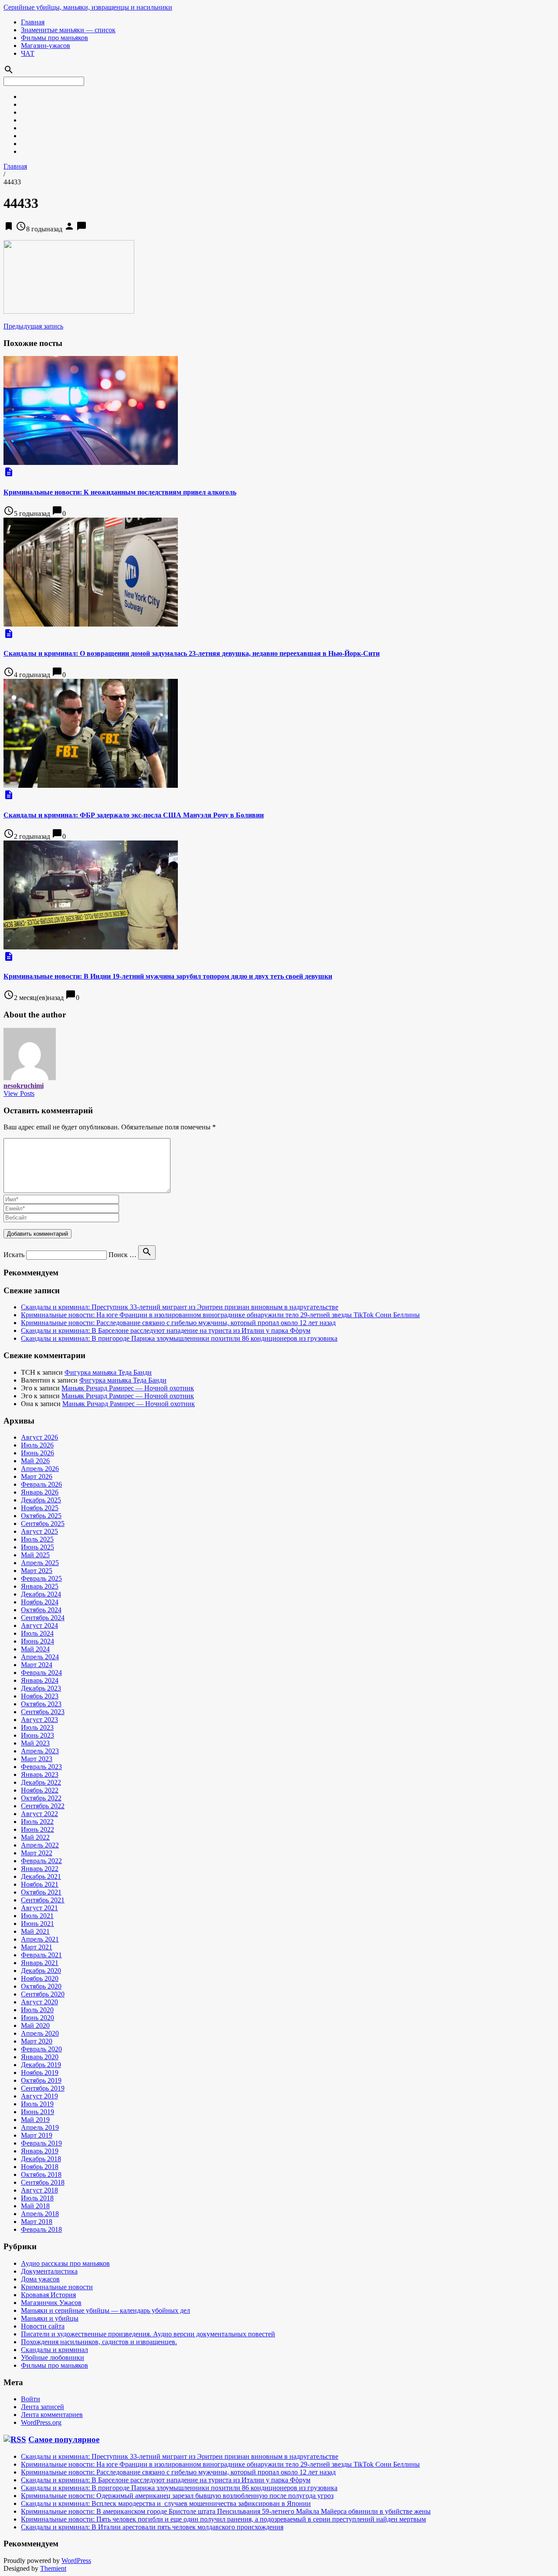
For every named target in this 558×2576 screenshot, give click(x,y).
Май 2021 (35, 1931)
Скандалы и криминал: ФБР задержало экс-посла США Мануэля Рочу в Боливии (134, 815)
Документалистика (49, 2271)
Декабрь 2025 (41, 1500)
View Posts (19, 1093)
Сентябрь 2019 (43, 2088)
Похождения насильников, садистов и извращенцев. (99, 2342)
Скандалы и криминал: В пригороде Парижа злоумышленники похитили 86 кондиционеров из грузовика (179, 1338)
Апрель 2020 (40, 2033)
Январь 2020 (40, 2057)
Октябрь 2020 (41, 1986)
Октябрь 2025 (41, 1516)
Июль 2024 (37, 1633)
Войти (31, 2399)
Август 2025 (39, 1531)
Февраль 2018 (41, 2229)
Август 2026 (39, 1437)
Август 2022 (39, 1814)
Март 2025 (37, 1571)
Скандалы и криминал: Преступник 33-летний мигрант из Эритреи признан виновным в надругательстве (180, 1307)
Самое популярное (64, 2439)
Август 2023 (39, 1720)
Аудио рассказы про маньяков (65, 2263)
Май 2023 (35, 1743)
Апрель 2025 (40, 1563)
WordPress (76, 2561)
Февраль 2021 (41, 1955)
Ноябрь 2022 (40, 1790)
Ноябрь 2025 (40, 1508)
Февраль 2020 (41, 2049)
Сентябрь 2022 (43, 1806)
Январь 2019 (40, 2151)
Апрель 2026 (40, 1469)
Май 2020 (35, 2025)
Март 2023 (37, 1759)
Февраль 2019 (41, 2143)
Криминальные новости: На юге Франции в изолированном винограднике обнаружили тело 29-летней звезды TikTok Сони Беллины (220, 1315)
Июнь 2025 (37, 1547)
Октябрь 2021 (41, 1892)
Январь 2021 (40, 1963)
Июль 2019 (37, 2104)
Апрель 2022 (40, 1845)
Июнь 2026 (37, 1453)
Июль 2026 (37, 1445)
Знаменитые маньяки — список (68, 30)
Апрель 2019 (40, 2127)
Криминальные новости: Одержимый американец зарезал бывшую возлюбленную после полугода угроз (177, 2496)
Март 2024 (37, 1665)
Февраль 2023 (41, 1767)
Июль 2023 (37, 1727)
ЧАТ (28, 53)
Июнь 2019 (37, 2112)
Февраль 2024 (41, 1673)
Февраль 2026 (41, 1484)
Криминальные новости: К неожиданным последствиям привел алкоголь (120, 492)
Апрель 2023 (40, 1751)
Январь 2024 (40, 1680)
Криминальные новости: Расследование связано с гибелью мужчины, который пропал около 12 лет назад (178, 1323)
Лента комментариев (52, 2415)
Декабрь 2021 (41, 1876)
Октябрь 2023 (41, 1704)
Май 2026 (35, 1461)
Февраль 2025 (41, 1578)
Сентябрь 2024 (43, 1618)
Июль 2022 (37, 1822)
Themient (53, 2568)
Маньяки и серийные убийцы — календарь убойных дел (105, 2310)
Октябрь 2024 (41, 1610)
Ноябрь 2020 (40, 1978)
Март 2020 (37, 2041)
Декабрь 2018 (41, 2159)
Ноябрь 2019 (40, 2073)
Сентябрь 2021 (43, 1900)
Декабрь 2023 (41, 1688)
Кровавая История (48, 2295)
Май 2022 (35, 1837)
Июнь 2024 (37, 1641)
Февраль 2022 (41, 1861)
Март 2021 (37, 1947)
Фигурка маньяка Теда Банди (108, 1372)
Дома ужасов (40, 2279)
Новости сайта (43, 2326)
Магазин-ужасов (46, 46)
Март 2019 (37, 2135)
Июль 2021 (37, 1916)
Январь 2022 (40, 1869)
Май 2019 (35, 2120)
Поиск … (122, 1255)
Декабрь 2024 (41, 1594)
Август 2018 (39, 2190)
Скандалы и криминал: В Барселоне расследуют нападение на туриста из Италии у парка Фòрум (166, 1330)
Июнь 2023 (37, 1735)
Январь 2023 (40, 1774)
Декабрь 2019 (41, 2065)
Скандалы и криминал (54, 2350)
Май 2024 (35, 1649)
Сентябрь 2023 (43, 1712)
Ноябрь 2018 (40, 2167)
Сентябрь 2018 (43, 2182)
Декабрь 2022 (41, 1782)
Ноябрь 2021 (40, 1884)
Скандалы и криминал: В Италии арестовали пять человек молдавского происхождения (152, 2527)
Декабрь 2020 (41, 1971)
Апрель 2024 (40, 1657)
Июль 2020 (37, 2010)
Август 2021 (39, 1908)
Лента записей (43, 2407)
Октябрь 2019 (41, 2080)
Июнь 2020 (37, 2018)
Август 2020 (39, 2002)
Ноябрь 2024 (40, 1602)
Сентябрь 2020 (43, 1994)
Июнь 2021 (37, 1924)
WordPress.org (41, 2422)
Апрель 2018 (40, 2214)
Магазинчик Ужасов (51, 2303)
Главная (33, 22)
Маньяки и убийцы (50, 2318)
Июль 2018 (37, 2198)
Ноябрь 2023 (40, 1696)
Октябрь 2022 (41, 1798)
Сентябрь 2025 (43, 1524)
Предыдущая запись (33, 326)
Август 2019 (39, 2096)
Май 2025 (35, 1555)
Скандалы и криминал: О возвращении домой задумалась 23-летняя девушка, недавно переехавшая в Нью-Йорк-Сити (192, 653)
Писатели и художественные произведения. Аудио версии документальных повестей (148, 2334)
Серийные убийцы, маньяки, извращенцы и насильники (88, 7)
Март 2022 (37, 1853)
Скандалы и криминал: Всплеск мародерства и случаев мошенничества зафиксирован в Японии (166, 2503)
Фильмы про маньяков (54, 38)
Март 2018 (37, 2222)
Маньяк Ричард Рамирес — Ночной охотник (128, 1388)
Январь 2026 (40, 1492)
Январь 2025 (40, 1586)
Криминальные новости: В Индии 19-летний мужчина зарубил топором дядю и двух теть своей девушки (168, 976)
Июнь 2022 (37, 1829)
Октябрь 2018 (41, 2174)
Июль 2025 (37, 1539)
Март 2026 (37, 1476)
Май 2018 (35, 2206)
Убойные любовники (53, 2357)
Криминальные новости (57, 2287)
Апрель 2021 (40, 1939)
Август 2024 (39, 1625)
